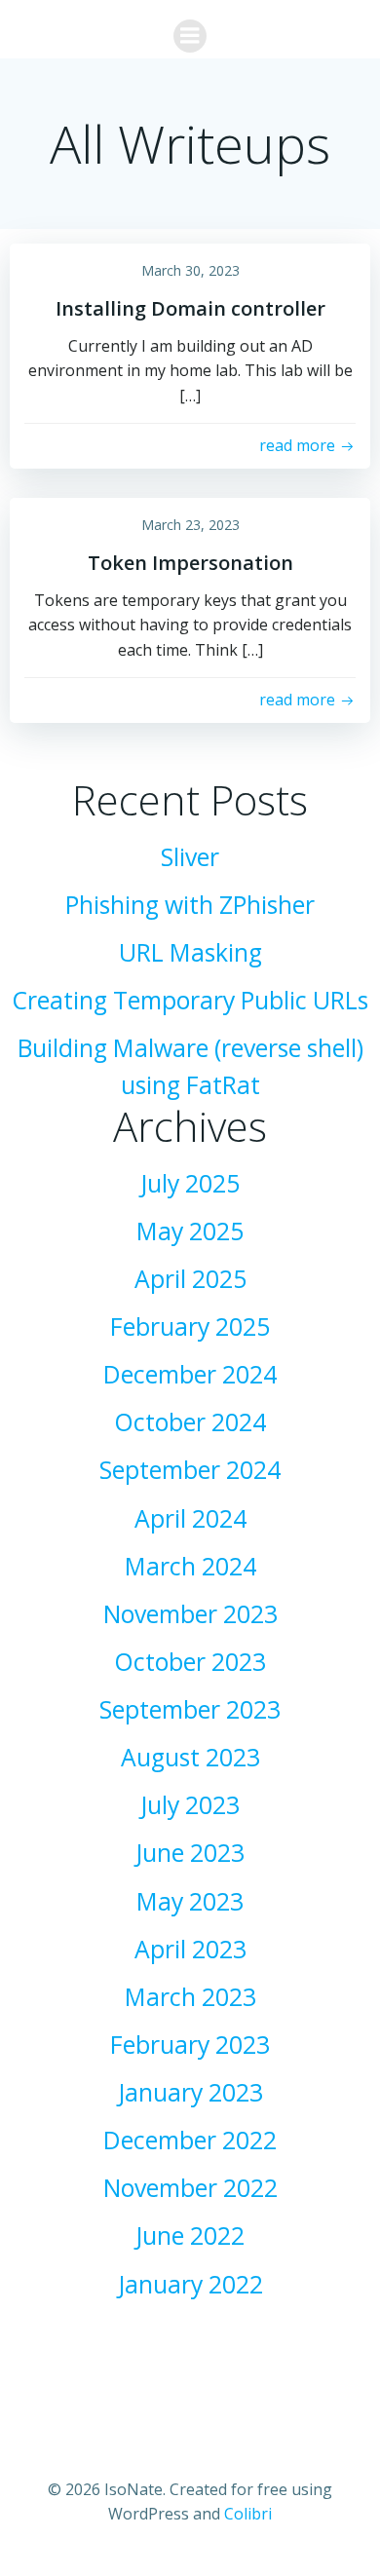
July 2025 (190, 1183)
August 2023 (190, 1757)
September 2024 (190, 1470)
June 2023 (190, 1853)
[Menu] (190, 36)
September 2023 (190, 1709)
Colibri (248, 2514)
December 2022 (190, 2140)
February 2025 (190, 1326)
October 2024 (190, 1422)
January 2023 (190, 2092)
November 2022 (190, 2188)
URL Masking (190, 952)
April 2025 (190, 1279)
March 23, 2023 (190, 525)
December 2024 (190, 1374)
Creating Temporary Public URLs (190, 1000)
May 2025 (190, 1231)
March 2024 (190, 1566)
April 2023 (190, 1949)
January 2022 (190, 2284)
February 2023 (190, 2045)
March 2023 (190, 1997)
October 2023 (190, 1662)
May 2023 (190, 1901)
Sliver (190, 857)
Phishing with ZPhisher (190, 905)
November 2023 (190, 1614)
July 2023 (190, 1805)
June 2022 (190, 2235)
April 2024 (190, 1518)
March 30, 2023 (190, 270)
